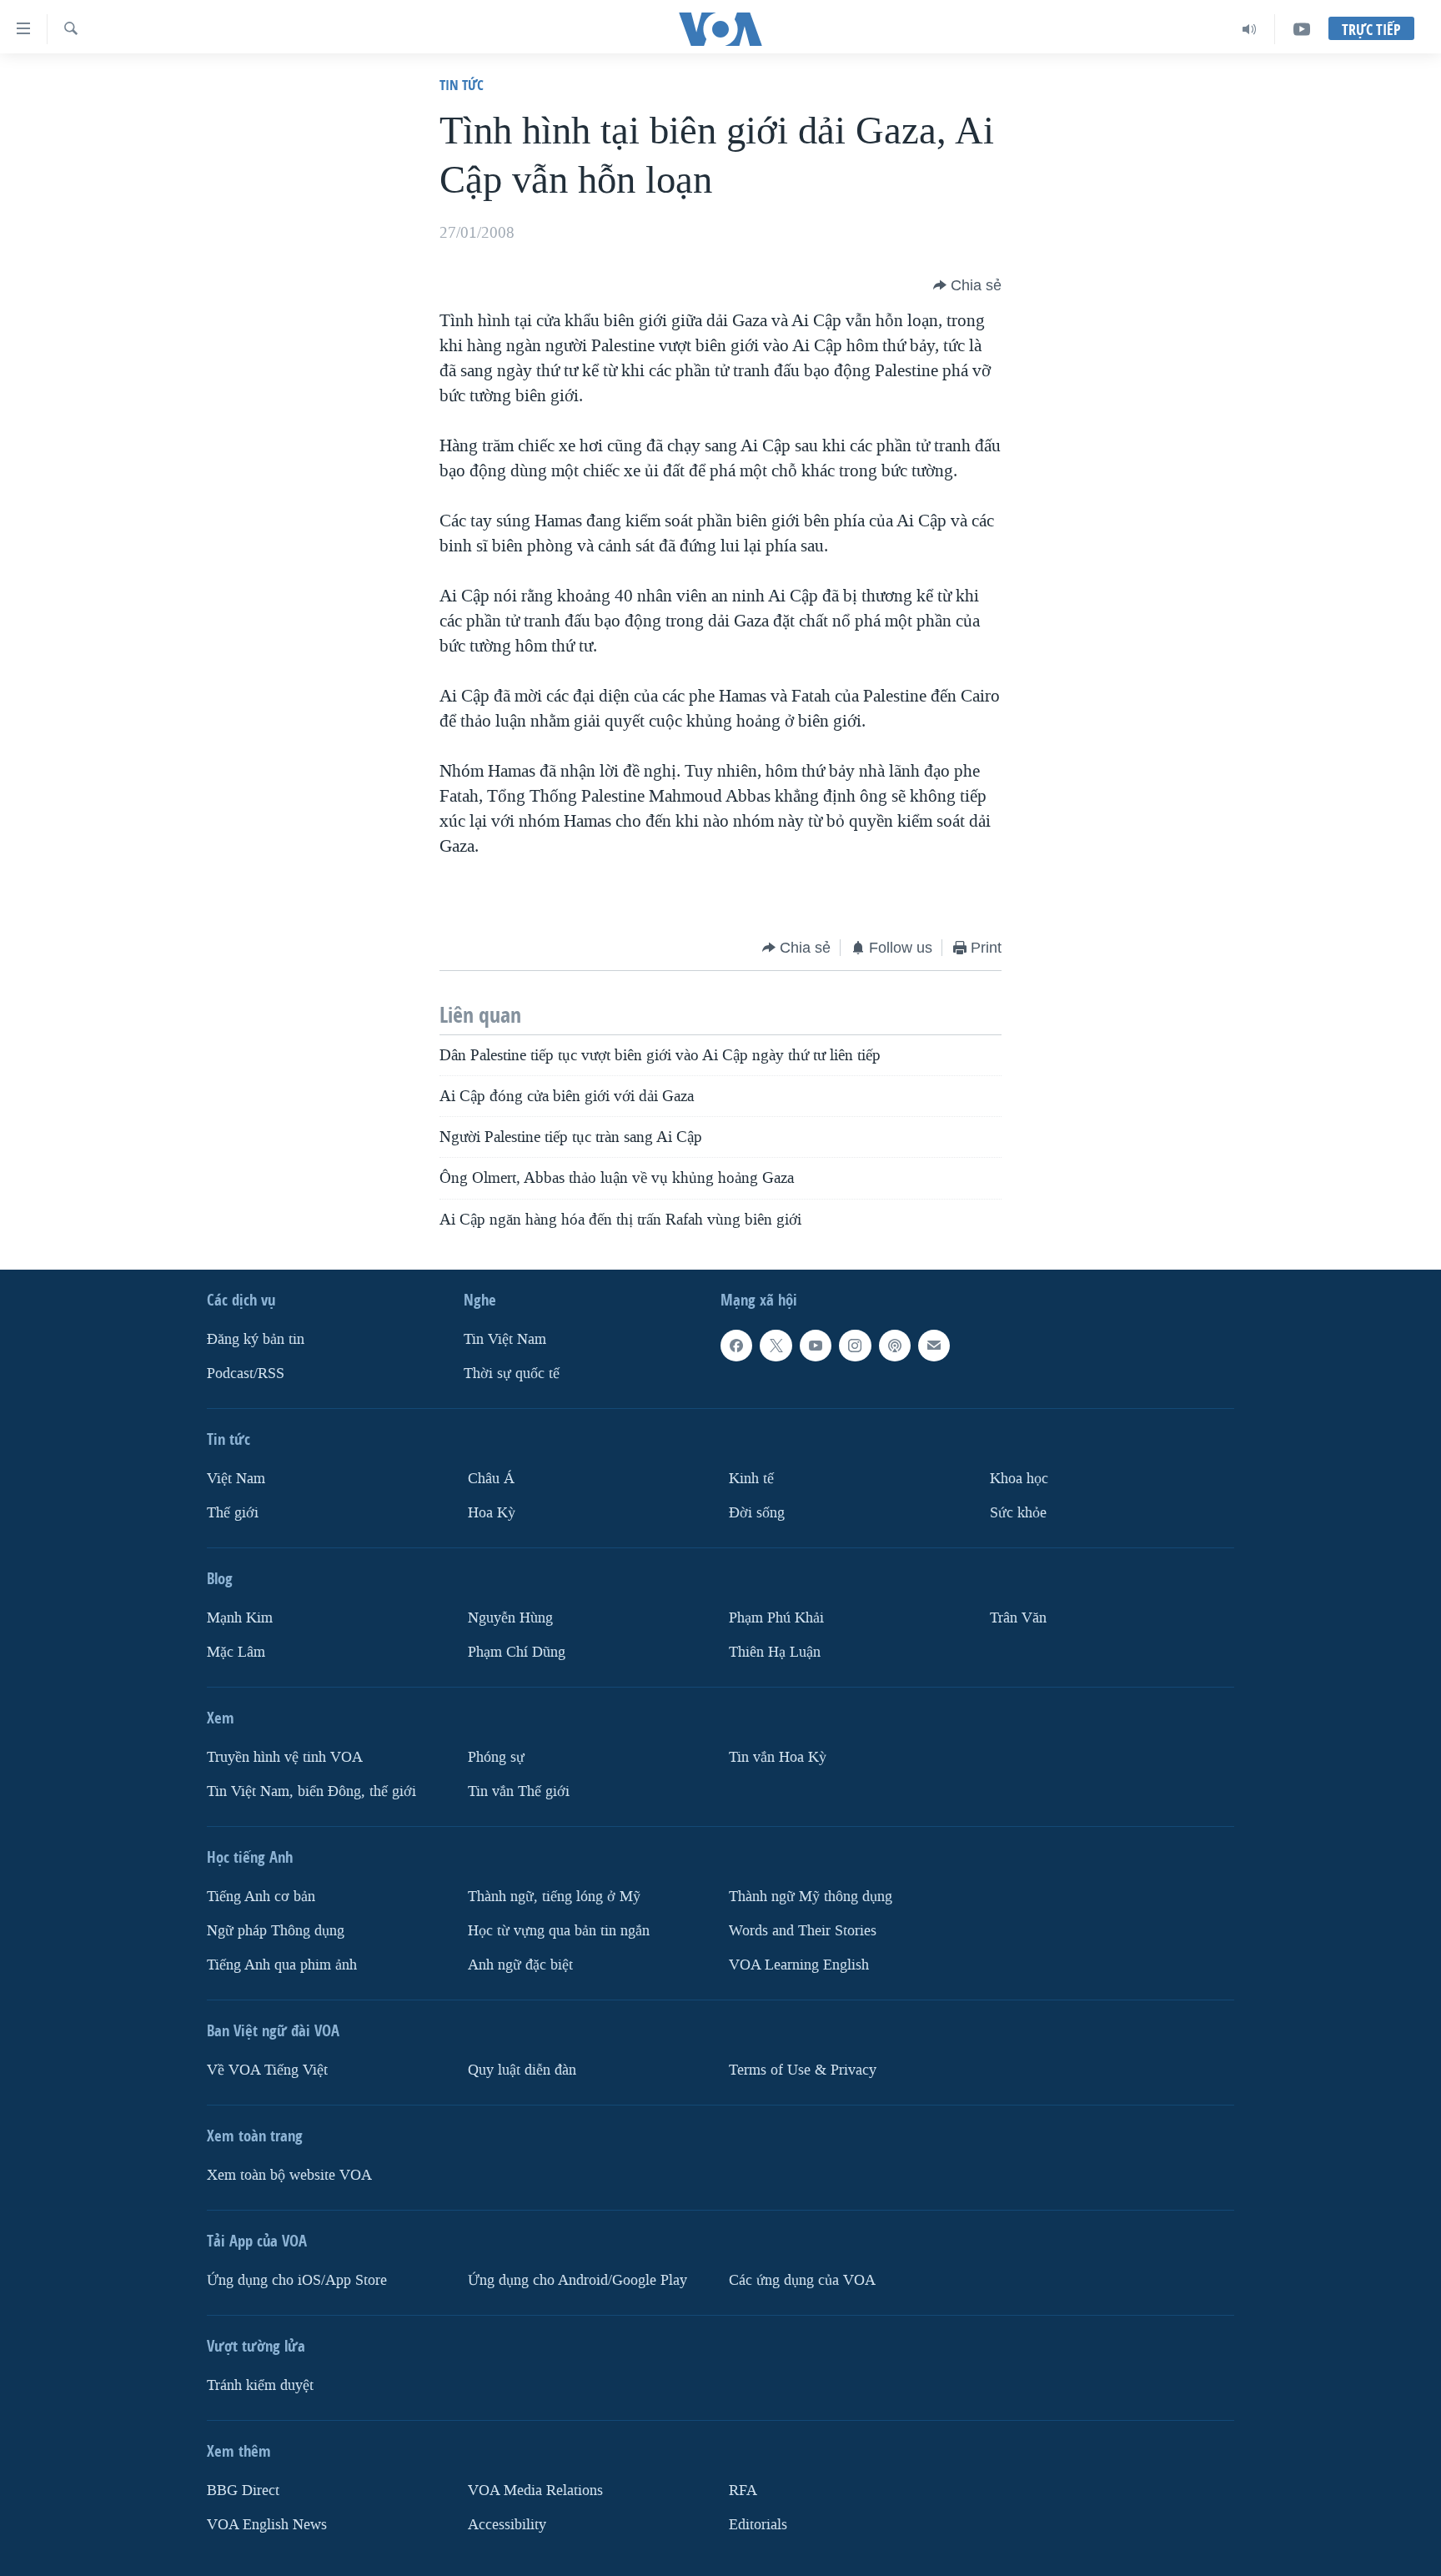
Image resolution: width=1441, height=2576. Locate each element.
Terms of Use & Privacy (803, 2070)
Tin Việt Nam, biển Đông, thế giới (311, 1791)
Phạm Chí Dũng (517, 1652)
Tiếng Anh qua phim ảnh (282, 1965)
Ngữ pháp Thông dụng (276, 1931)
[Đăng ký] (934, 1346)
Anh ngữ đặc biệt (520, 1965)
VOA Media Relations (535, 2490)
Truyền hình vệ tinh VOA (285, 1757)
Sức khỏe (1018, 1513)
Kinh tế (751, 1479)
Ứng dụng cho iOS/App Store (297, 2280)
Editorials (758, 2525)
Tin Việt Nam (505, 1339)
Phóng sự (496, 1757)
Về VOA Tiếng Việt (267, 2070)
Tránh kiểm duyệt (260, 2385)
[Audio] (1250, 29)
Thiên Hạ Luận (775, 1652)
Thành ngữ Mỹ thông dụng (811, 1897)
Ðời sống (757, 1513)
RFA (743, 2490)
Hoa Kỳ (492, 1513)
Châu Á (491, 1479)
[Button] (967, 285)
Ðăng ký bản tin (256, 1339)
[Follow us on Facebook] (736, 1346)
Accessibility (507, 2525)
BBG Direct (243, 2490)
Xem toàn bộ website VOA (289, 2175)
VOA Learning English (799, 1965)
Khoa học (1019, 1479)
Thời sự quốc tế (512, 1374)
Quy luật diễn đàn (522, 2070)
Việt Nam (236, 1479)
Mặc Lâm (236, 1652)
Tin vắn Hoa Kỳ (778, 1757)
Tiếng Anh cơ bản (261, 1897)
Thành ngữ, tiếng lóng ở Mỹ (554, 1897)
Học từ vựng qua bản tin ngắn (559, 1931)
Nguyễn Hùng (510, 1618)
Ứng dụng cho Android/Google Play (577, 2280)
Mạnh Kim (240, 1618)
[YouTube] (1302, 29)
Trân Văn (1018, 1618)
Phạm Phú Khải (776, 1618)
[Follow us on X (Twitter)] (776, 1346)
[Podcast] (895, 1346)
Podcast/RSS (246, 1374)
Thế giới (233, 1513)
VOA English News (267, 2525)
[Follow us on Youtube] (816, 1346)
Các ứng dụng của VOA (802, 2280)
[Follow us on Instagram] (855, 1346)
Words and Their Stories (803, 1931)
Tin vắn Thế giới (519, 1791)
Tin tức (462, 85)
